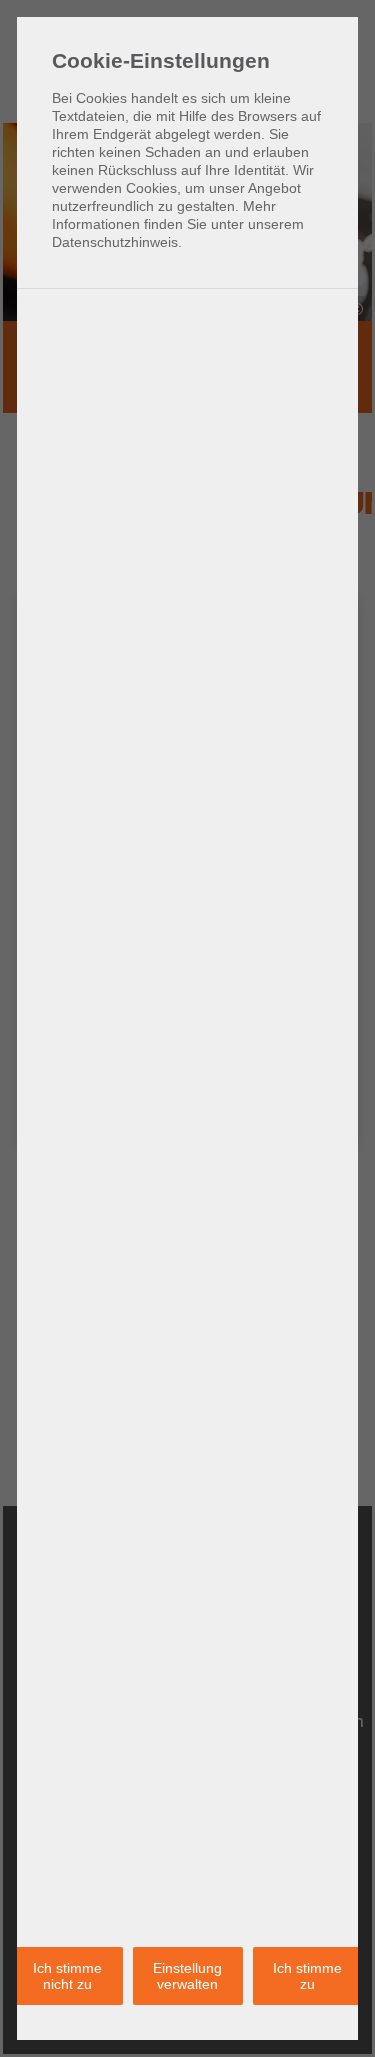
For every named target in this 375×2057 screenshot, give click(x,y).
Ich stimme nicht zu (67, 1976)
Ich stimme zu (307, 1976)
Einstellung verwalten (187, 1976)
